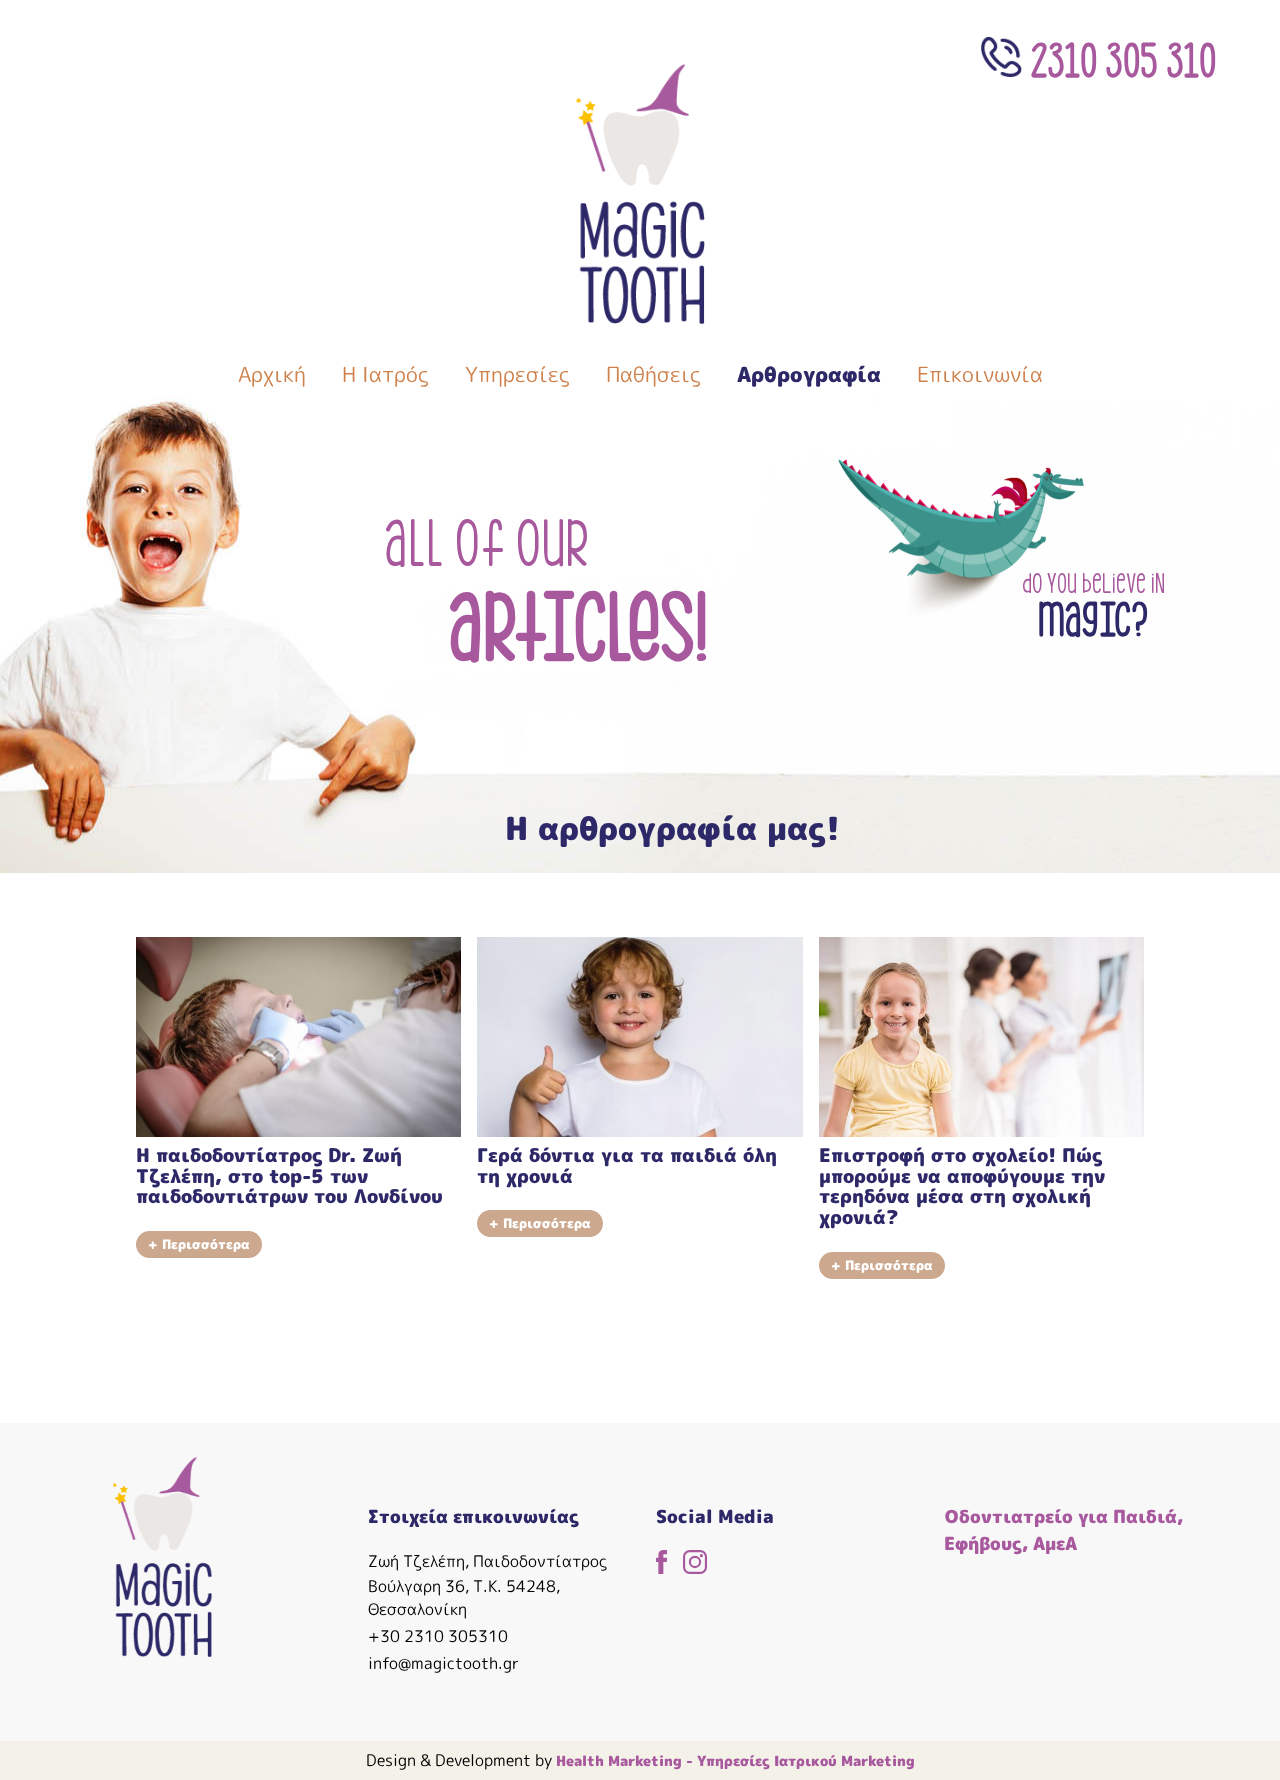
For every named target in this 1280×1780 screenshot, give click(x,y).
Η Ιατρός (385, 374)
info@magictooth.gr (443, 1663)
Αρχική (272, 374)
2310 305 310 (1119, 56)
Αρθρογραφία (809, 374)
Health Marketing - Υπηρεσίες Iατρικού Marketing (735, 1760)
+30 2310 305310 (438, 1636)
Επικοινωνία (980, 374)
